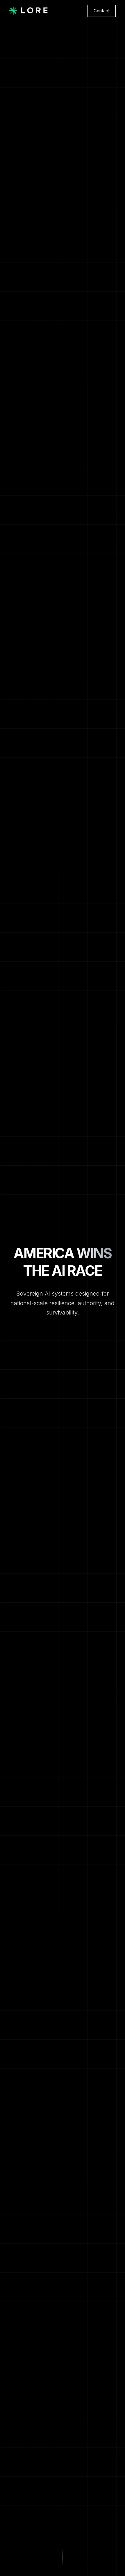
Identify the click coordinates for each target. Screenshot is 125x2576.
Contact (102, 11)
